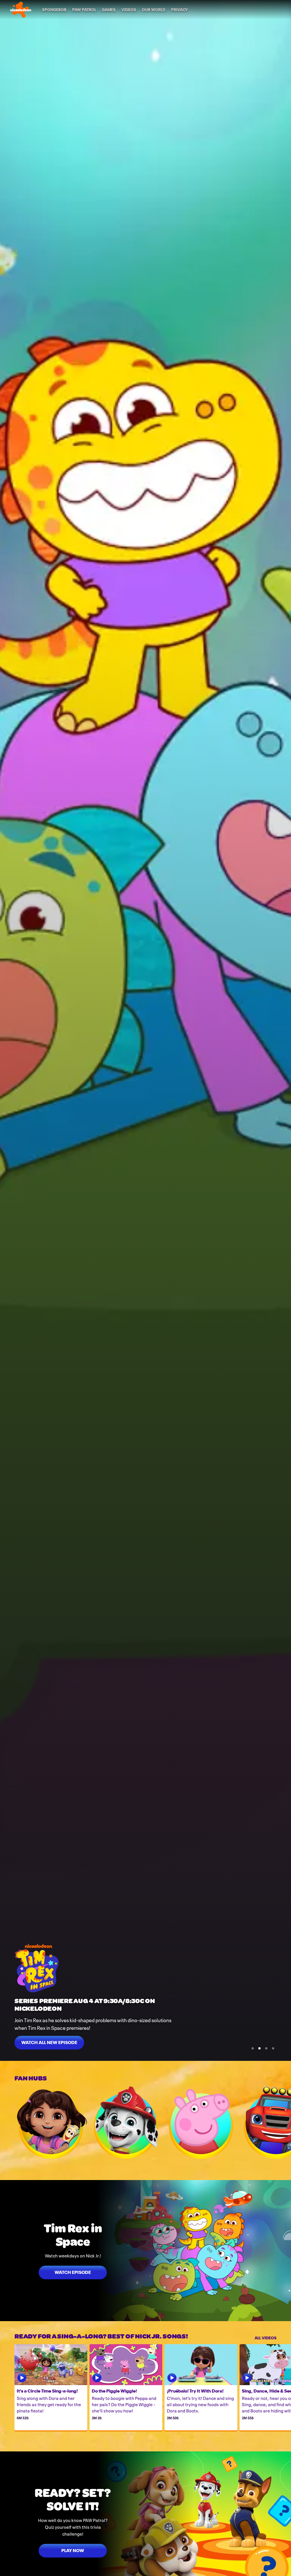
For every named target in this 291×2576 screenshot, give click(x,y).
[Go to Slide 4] (273, 2048)
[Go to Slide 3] (266, 2048)
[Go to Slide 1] (253, 2048)
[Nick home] (21, 10)
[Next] (284, 2123)
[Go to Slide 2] (259, 2048)
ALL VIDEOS (266, 2337)
